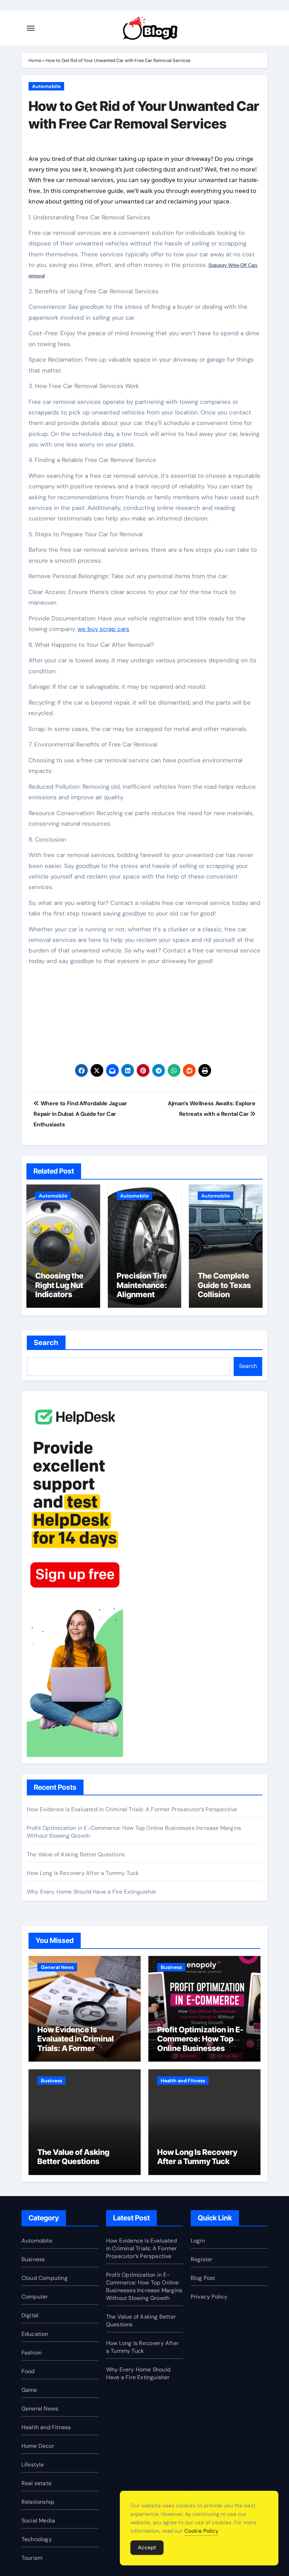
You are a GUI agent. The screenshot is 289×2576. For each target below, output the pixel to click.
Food (28, 2371)
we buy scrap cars (103, 629)
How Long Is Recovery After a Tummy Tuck (83, 1873)
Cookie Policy (201, 2531)
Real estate (36, 2483)
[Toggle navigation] (31, 28)
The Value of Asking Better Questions (76, 1854)
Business (171, 1967)
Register (202, 2259)
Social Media (38, 2521)
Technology (37, 2539)
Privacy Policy (209, 2297)
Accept (147, 2547)
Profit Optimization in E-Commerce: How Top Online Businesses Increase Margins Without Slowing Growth (204, 2048)
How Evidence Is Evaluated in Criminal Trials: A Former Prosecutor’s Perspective (132, 1809)
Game (29, 2390)
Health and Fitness (183, 2081)
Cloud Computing (45, 2278)
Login (198, 2241)
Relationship (38, 2502)
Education (35, 2334)
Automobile (46, 86)
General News (57, 1967)
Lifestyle (33, 2465)
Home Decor (38, 2446)
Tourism (32, 2558)
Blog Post (203, 2278)
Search (46, 1343)
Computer (35, 2297)
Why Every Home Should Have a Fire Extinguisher (92, 1892)
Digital (30, 2315)
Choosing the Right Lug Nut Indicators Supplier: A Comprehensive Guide (62, 1299)
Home (35, 60)
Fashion (32, 2353)
